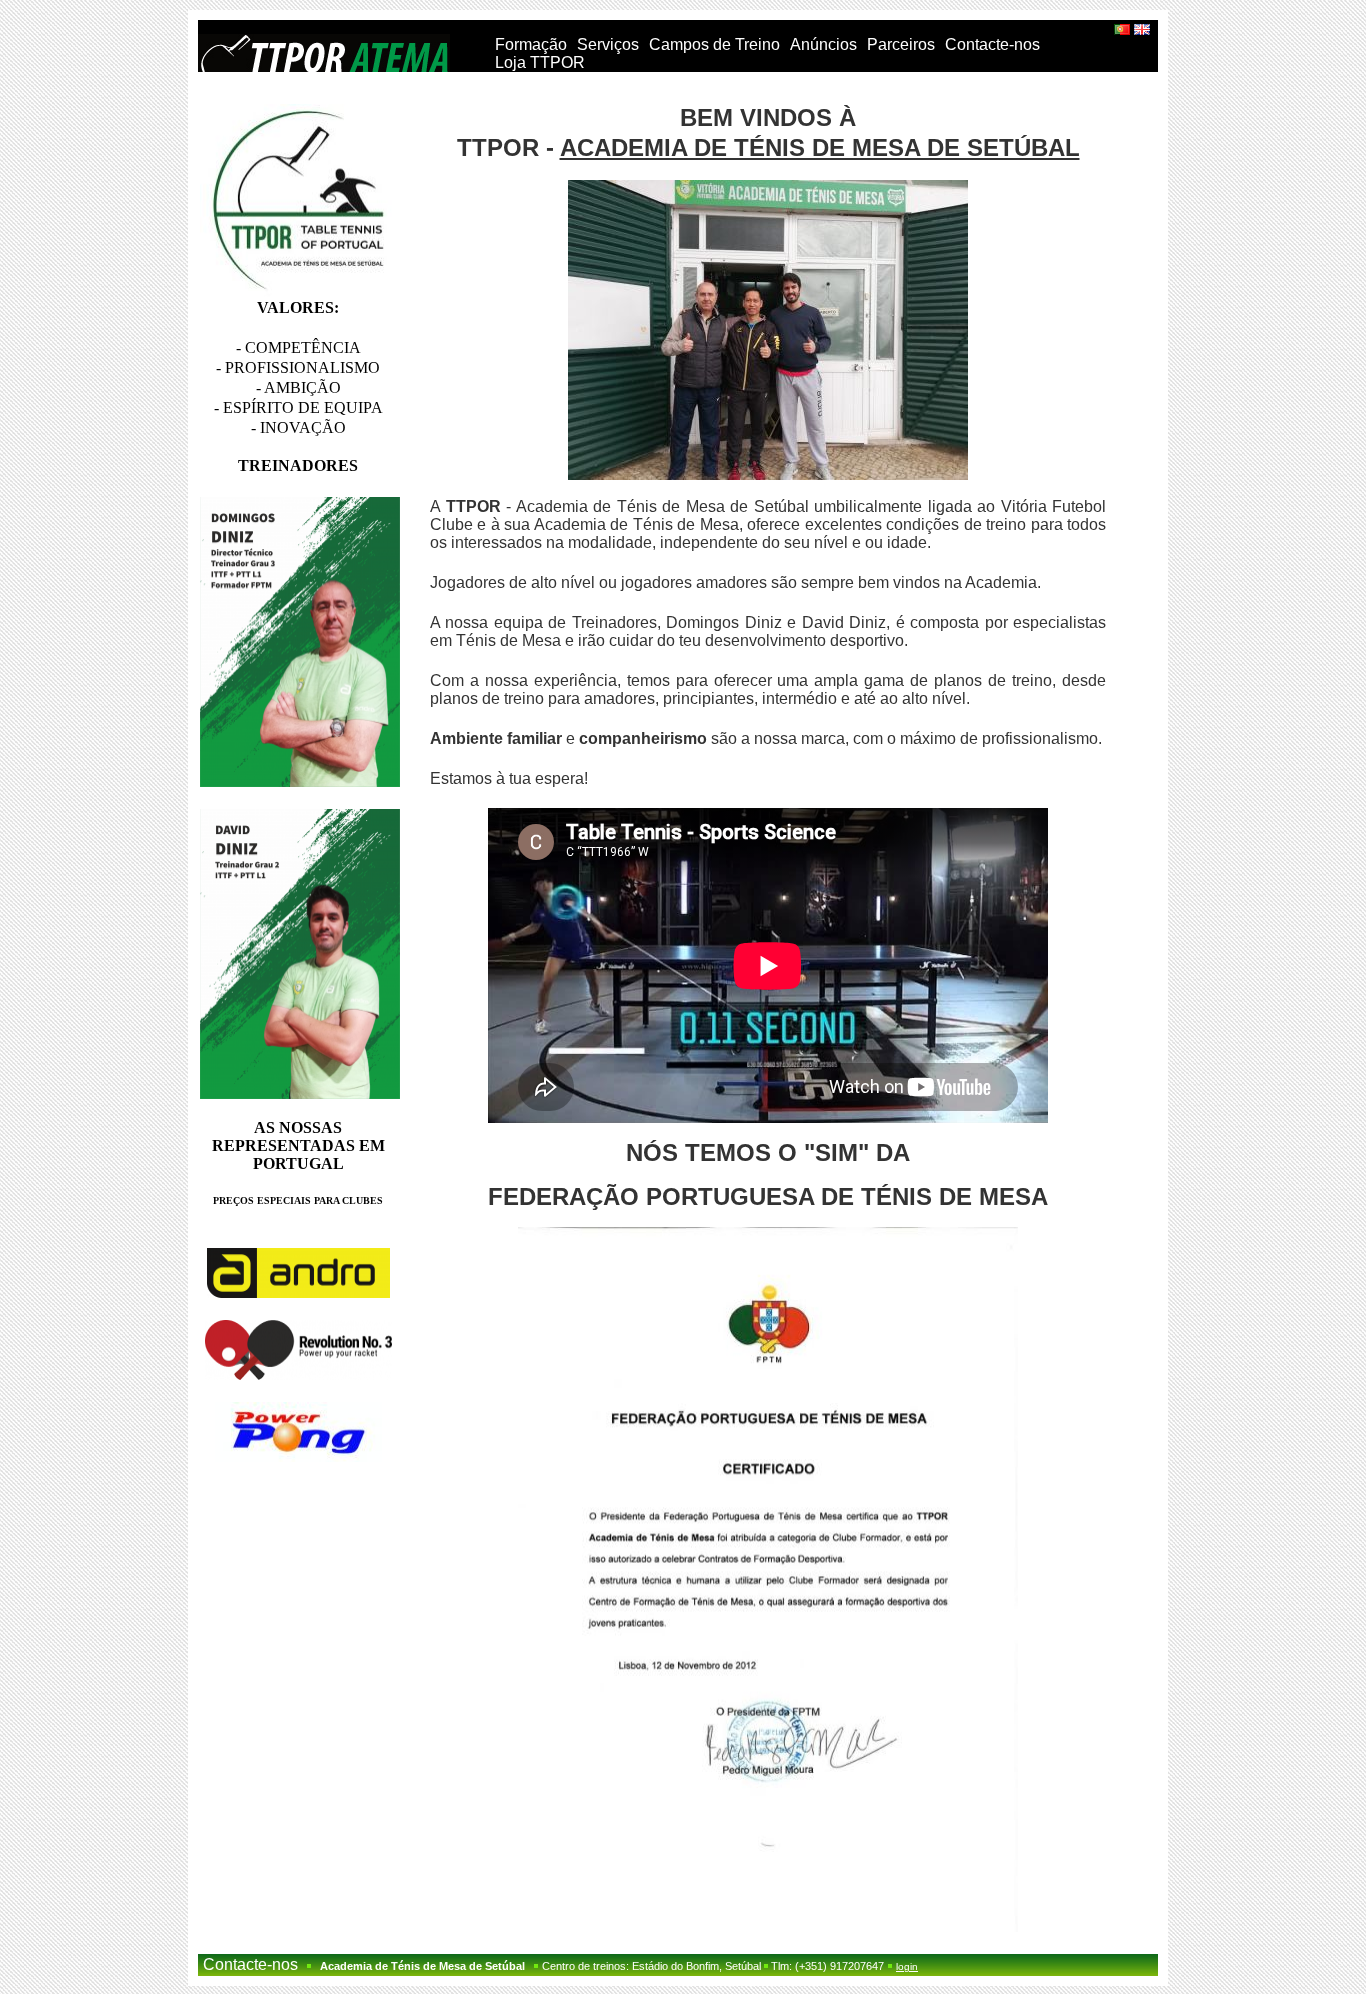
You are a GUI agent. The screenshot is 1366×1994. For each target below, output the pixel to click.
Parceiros (901, 44)
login (907, 1966)
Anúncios (823, 44)
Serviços (608, 44)
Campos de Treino (714, 44)
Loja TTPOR (540, 62)
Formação (531, 44)
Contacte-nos (992, 44)
